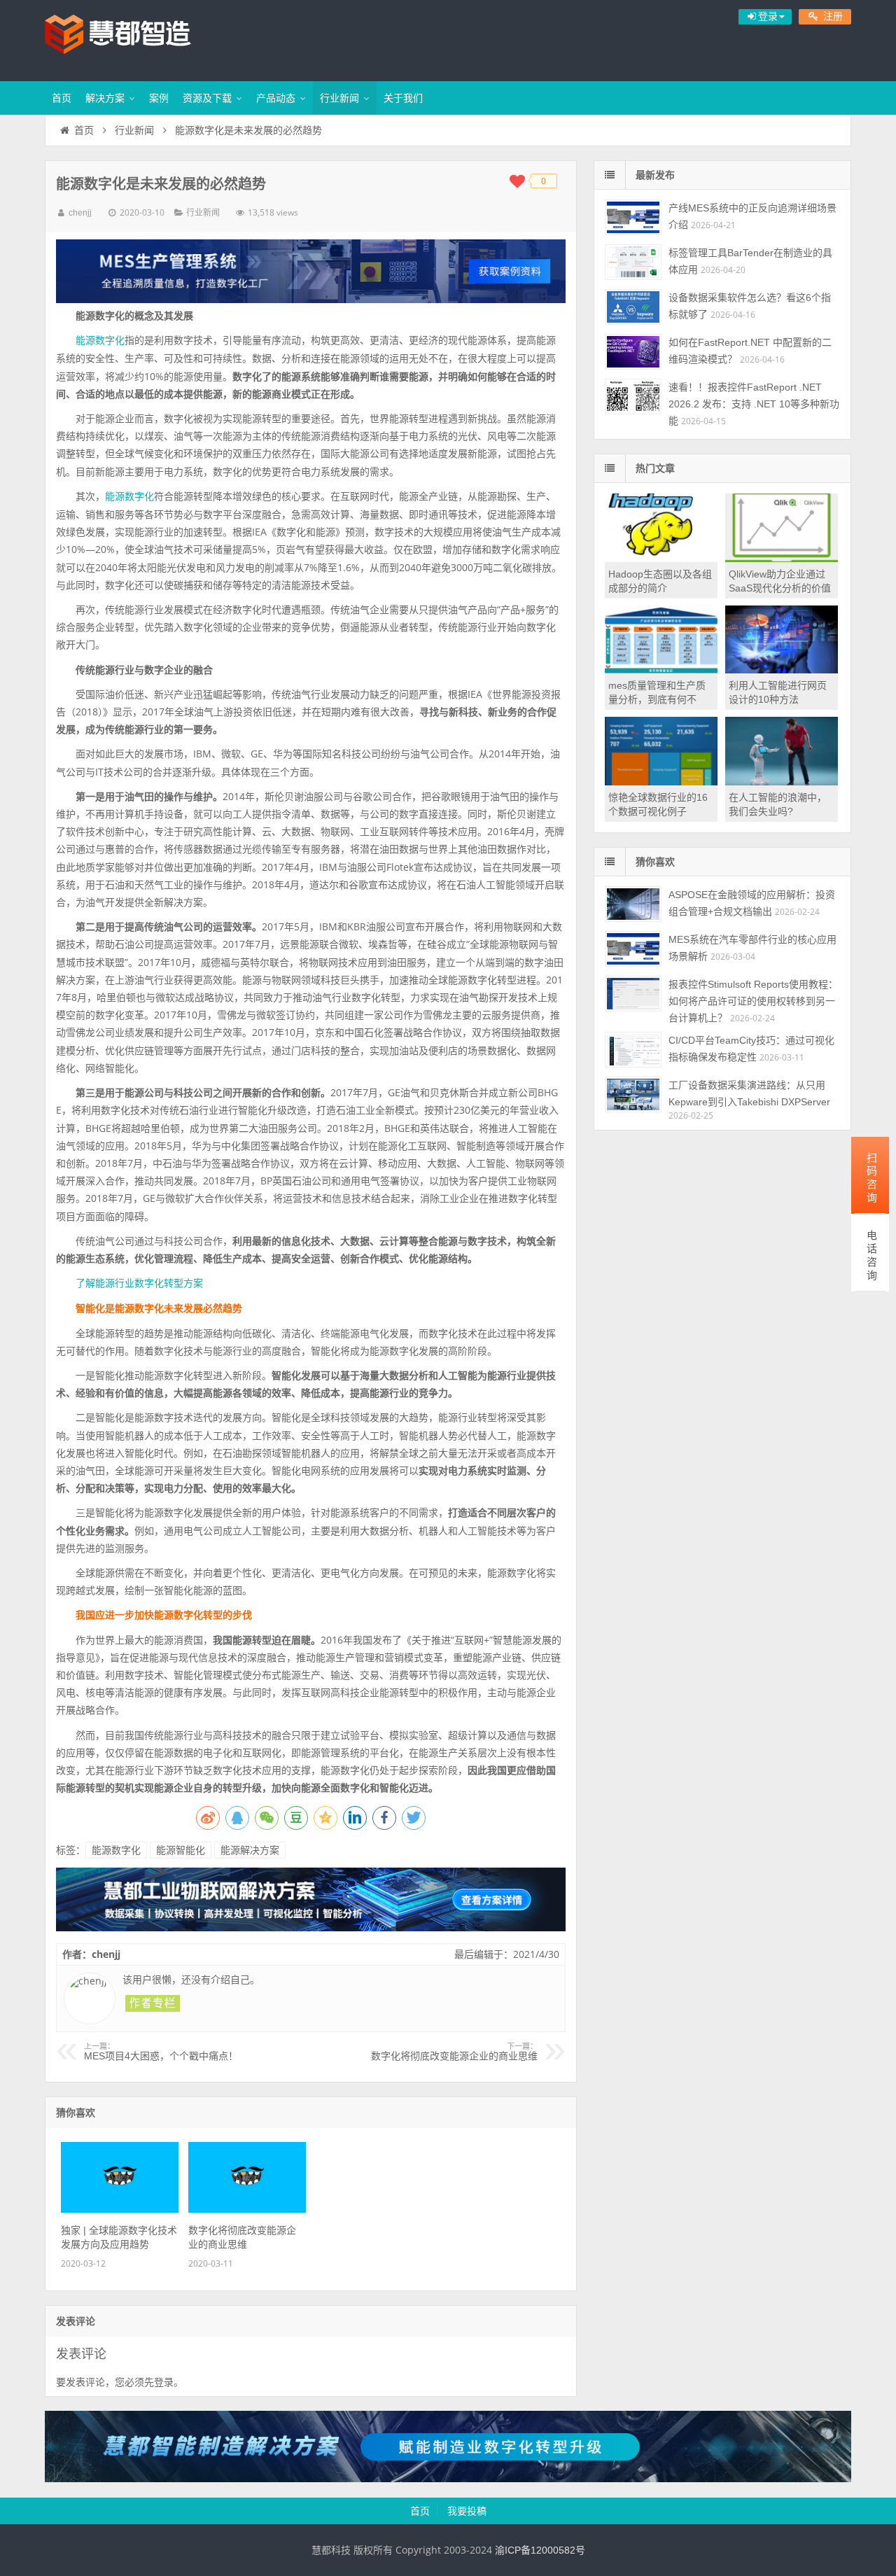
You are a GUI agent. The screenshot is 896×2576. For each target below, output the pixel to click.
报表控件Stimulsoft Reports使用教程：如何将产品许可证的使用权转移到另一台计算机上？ (753, 1001)
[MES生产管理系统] (311, 271)
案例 (159, 98)
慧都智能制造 (136, 38)
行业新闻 (339, 98)
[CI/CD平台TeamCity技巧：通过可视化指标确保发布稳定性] (633, 1050)
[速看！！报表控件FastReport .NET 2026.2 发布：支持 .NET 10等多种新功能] (633, 397)
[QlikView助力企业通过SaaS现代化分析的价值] (782, 559)
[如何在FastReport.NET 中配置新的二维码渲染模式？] (633, 352)
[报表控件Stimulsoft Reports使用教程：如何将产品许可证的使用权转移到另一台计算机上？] (633, 994)
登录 (164, 2382)
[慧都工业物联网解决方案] (311, 1928)
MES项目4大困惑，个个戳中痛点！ (161, 2052)
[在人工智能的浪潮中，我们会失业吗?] (782, 782)
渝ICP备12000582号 (540, 2550)
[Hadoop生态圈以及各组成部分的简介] (661, 559)
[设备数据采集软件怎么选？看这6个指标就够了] (633, 307)
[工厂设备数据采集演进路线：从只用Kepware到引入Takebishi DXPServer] (633, 1094)
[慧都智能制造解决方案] (448, 2479)
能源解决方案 (250, 1850)
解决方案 (105, 98)
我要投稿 (467, 2511)
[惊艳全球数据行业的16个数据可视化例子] (661, 782)
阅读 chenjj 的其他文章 (153, 2003)
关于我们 (403, 98)
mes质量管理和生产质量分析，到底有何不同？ (657, 699)
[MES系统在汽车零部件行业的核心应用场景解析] (633, 949)
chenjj (80, 213)
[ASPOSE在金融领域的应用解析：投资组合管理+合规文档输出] (633, 904)
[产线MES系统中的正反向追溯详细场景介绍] (633, 217)
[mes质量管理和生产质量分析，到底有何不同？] (661, 670)
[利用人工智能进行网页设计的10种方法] (782, 670)
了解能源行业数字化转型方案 (139, 1283)
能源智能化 (181, 1850)
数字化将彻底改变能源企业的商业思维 (454, 2052)
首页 (62, 98)
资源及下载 (207, 98)
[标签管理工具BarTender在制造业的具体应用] (633, 262)
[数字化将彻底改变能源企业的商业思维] (247, 2209)
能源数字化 (100, 340)
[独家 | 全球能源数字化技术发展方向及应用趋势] (119, 2209)
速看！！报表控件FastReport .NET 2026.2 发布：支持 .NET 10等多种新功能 (754, 404)
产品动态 (276, 98)
